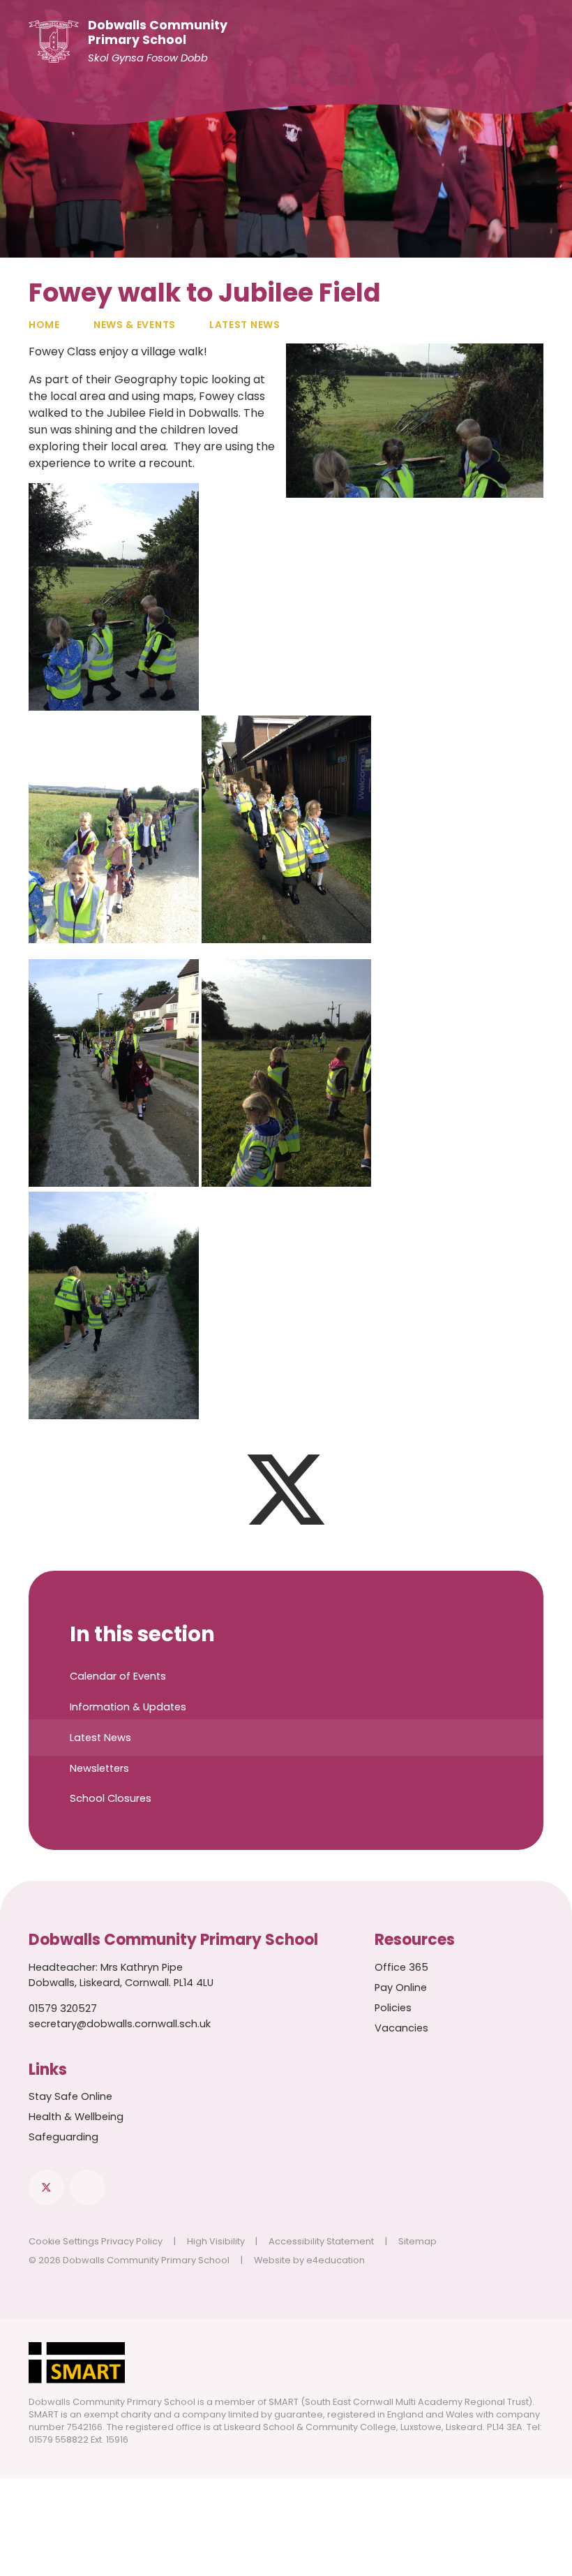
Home (44, 325)
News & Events (135, 325)
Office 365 (401, 1967)
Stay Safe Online (70, 2096)
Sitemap (417, 2241)
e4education (336, 2260)
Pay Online (401, 1987)
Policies (393, 2008)
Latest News (245, 325)
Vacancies (401, 2028)
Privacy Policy (132, 2241)
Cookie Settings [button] (64, 2241)
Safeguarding (63, 2137)
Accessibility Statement (321, 2241)
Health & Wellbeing (76, 2117)
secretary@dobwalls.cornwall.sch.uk (120, 2024)
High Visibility (216, 2241)
